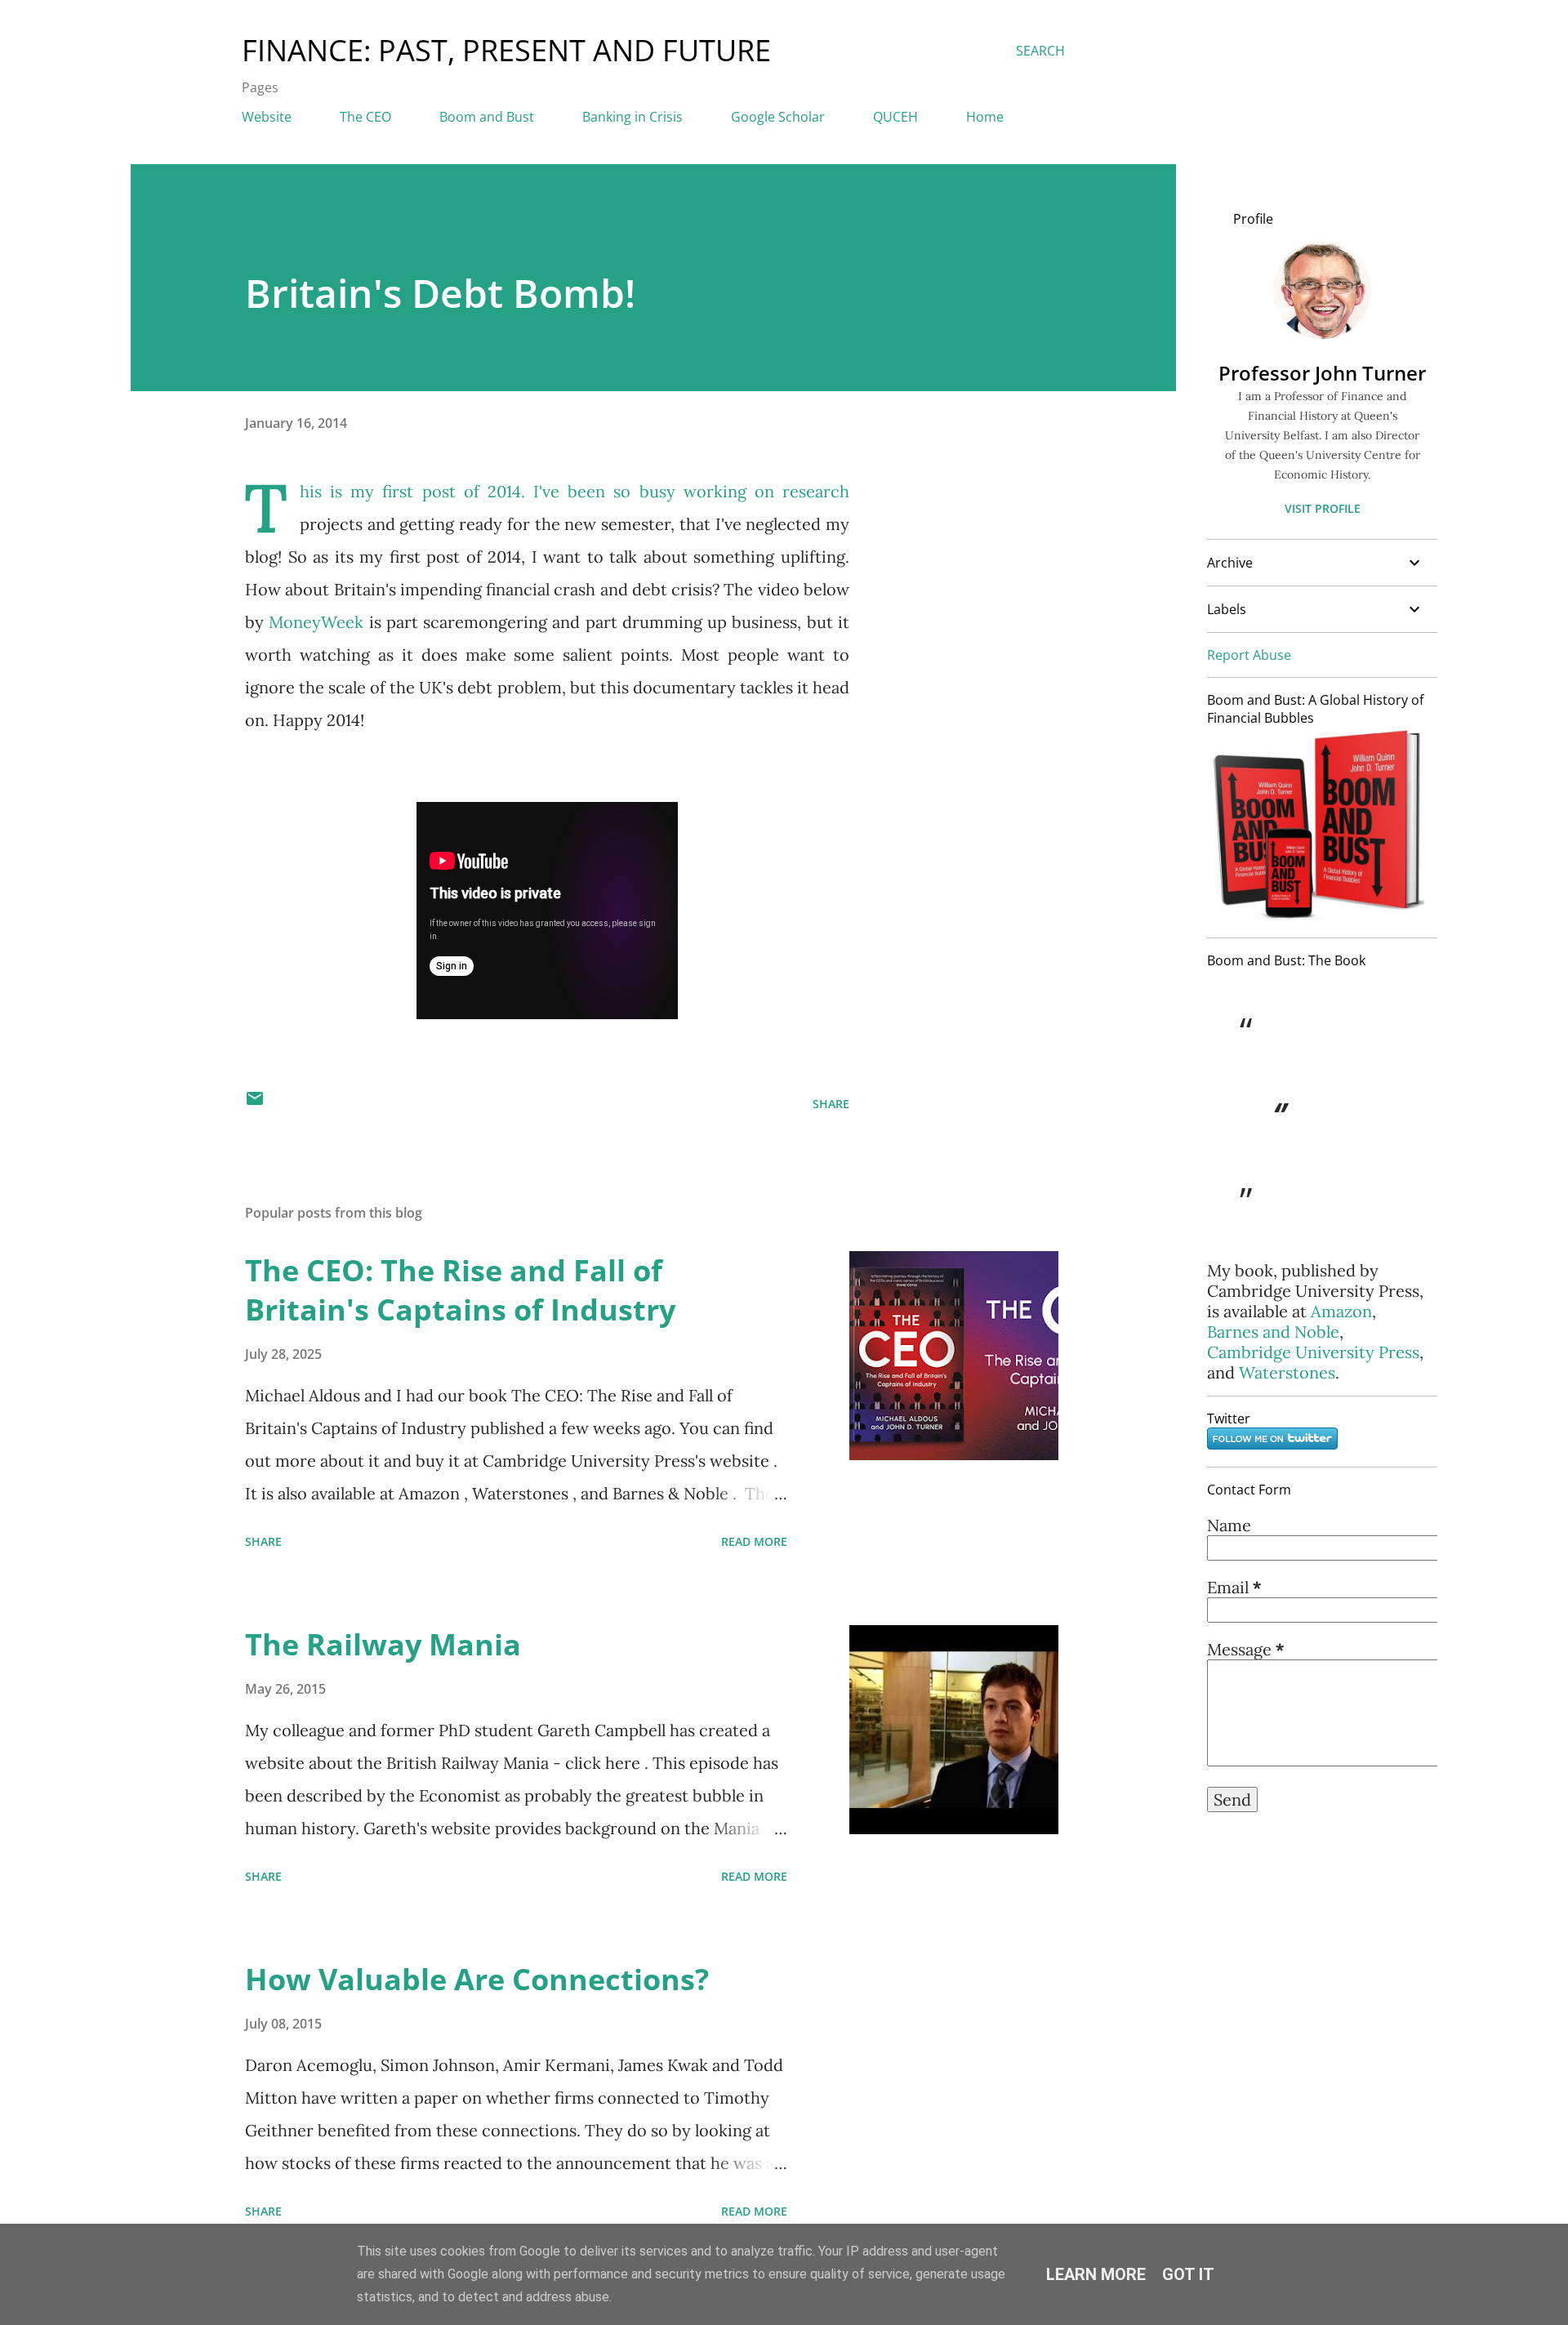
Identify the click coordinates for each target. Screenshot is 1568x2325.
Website (267, 117)
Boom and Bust (487, 117)
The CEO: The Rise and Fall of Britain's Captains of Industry (460, 1290)
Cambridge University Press (1313, 1352)
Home (985, 117)
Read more (754, 1541)
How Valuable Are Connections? (477, 1979)
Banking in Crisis (633, 117)
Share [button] (831, 1104)
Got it (1188, 2274)
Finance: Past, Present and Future (506, 50)
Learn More (1096, 2274)
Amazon (1341, 1311)
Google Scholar (778, 117)
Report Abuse (1249, 655)
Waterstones (1287, 1372)
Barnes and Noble (1273, 1332)
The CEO (365, 117)
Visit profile (1323, 508)
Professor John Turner (1322, 373)
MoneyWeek (316, 622)
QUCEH (895, 117)
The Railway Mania (383, 1644)
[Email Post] (255, 1104)
